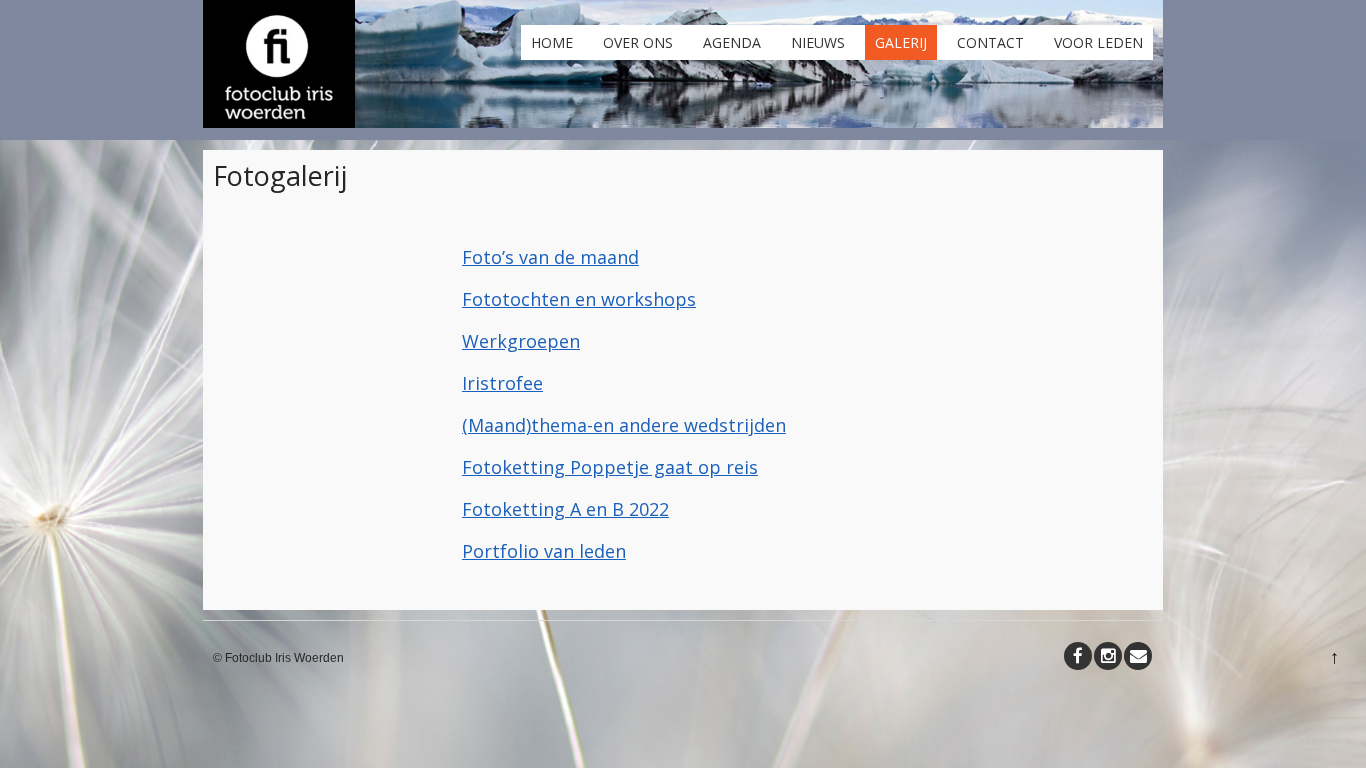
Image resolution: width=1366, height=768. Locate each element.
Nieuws (818, 42)
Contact (990, 42)
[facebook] (1078, 656)
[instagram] (1108, 656)
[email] (1138, 656)
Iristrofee (502, 383)
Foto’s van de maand (550, 257)
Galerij (901, 42)
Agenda (732, 42)
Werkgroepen (521, 341)
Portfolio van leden (544, 551)
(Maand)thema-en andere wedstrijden (624, 425)
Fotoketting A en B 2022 (565, 509)
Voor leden (1098, 42)
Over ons (638, 42)
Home (552, 42)
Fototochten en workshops (579, 299)
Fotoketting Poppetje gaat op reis (610, 467)
